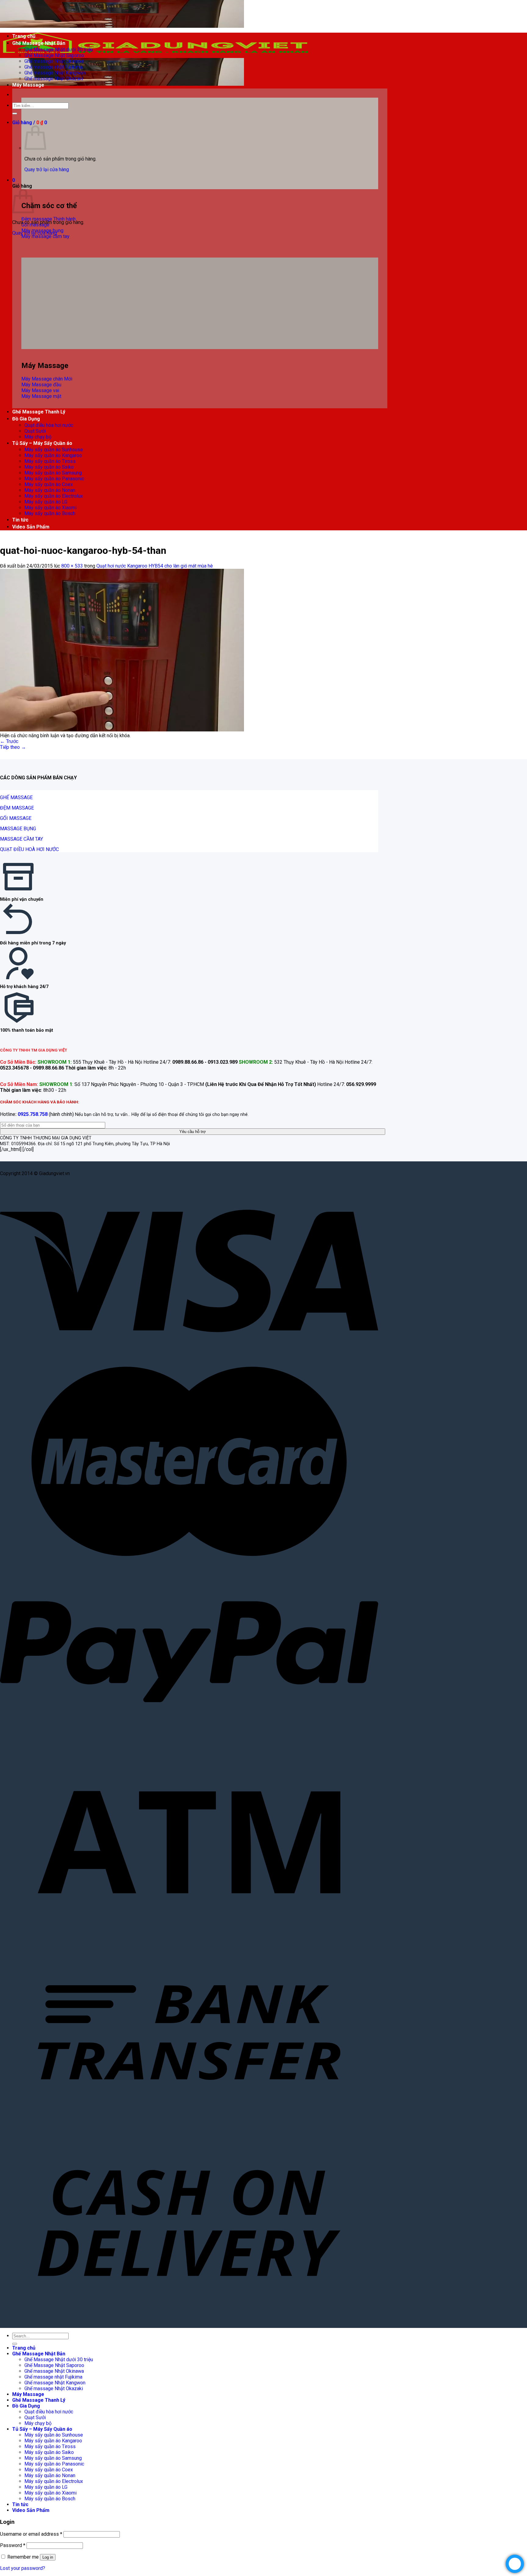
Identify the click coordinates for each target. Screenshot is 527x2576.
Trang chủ (24, 36)
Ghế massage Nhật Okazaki (54, 79)
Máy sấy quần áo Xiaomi (50, 508)
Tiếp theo (13, 747)
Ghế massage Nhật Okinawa (54, 61)
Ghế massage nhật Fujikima (53, 67)
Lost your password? (23, 2568)
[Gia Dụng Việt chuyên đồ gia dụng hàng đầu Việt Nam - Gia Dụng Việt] (156, 55)
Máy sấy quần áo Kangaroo (53, 455)
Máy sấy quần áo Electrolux (54, 496)
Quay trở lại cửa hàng (47, 170)
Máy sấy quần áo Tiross (50, 461)
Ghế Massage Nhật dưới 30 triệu (59, 50)
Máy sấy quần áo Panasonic (54, 479)
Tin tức (20, 520)
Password (13, 2545)
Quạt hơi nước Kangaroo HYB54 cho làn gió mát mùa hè (155, 566)
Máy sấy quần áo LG (46, 502)
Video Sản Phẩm (31, 527)
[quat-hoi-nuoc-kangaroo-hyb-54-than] (122, 730)
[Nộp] (15, 114)
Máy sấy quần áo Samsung (53, 473)
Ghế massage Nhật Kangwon (55, 73)
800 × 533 (72, 566)
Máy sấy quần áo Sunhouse (54, 450)
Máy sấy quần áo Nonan (50, 490)
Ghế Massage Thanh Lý (39, 412)
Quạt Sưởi (35, 431)
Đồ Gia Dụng (26, 419)
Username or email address (31, 2534)
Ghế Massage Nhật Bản (39, 43)
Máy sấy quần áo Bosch (50, 513)
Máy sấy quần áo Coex (49, 484)
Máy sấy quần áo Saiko (49, 467)
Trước (9, 741)
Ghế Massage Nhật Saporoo (54, 55)
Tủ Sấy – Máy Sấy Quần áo (42, 443)
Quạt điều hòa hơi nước (49, 425)
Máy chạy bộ (38, 437)
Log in (48, 2557)
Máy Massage (28, 85)
